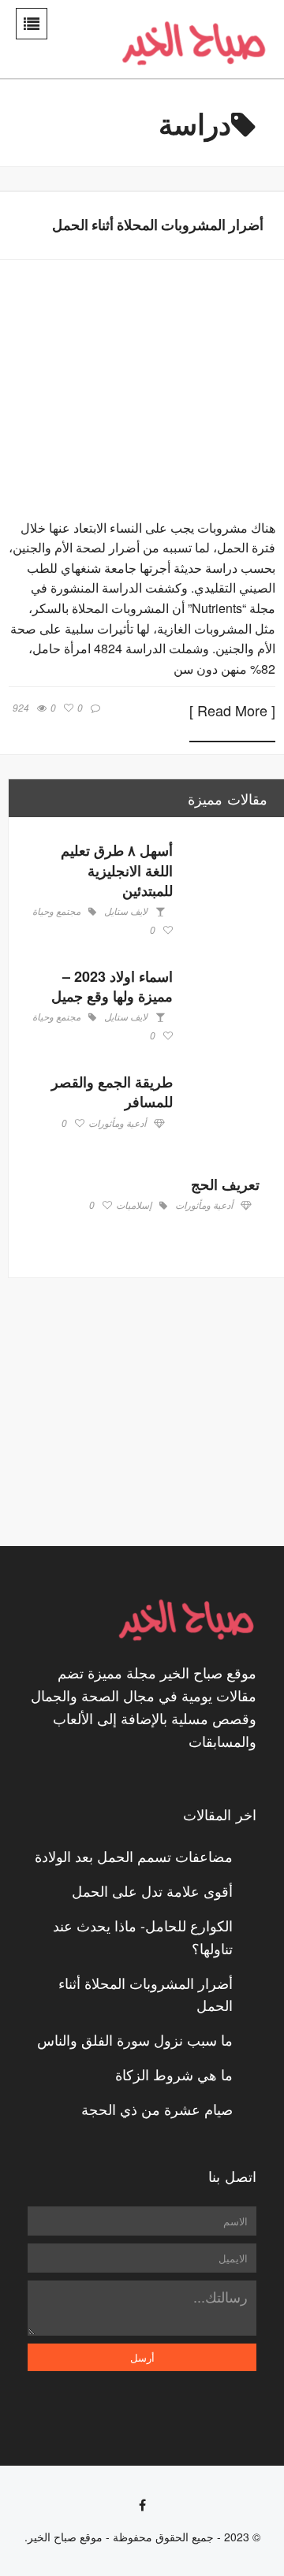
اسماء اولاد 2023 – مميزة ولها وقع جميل (112, 986)
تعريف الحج (225, 1184)
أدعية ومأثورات (117, 1124)
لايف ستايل (126, 912)
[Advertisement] (150, 1412)
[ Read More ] (232, 712)
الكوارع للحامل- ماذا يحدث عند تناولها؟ (143, 1937)
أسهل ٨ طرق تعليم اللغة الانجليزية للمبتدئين (117, 870)
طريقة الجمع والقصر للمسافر (112, 1092)
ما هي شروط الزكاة (174, 2074)
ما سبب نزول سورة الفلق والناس (135, 2039)
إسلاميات (134, 1206)
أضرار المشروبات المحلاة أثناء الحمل (158, 225)
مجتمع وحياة (56, 912)
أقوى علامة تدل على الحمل (152, 1890)
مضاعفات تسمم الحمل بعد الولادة (134, 1856)
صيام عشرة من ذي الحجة (157, 2109)
